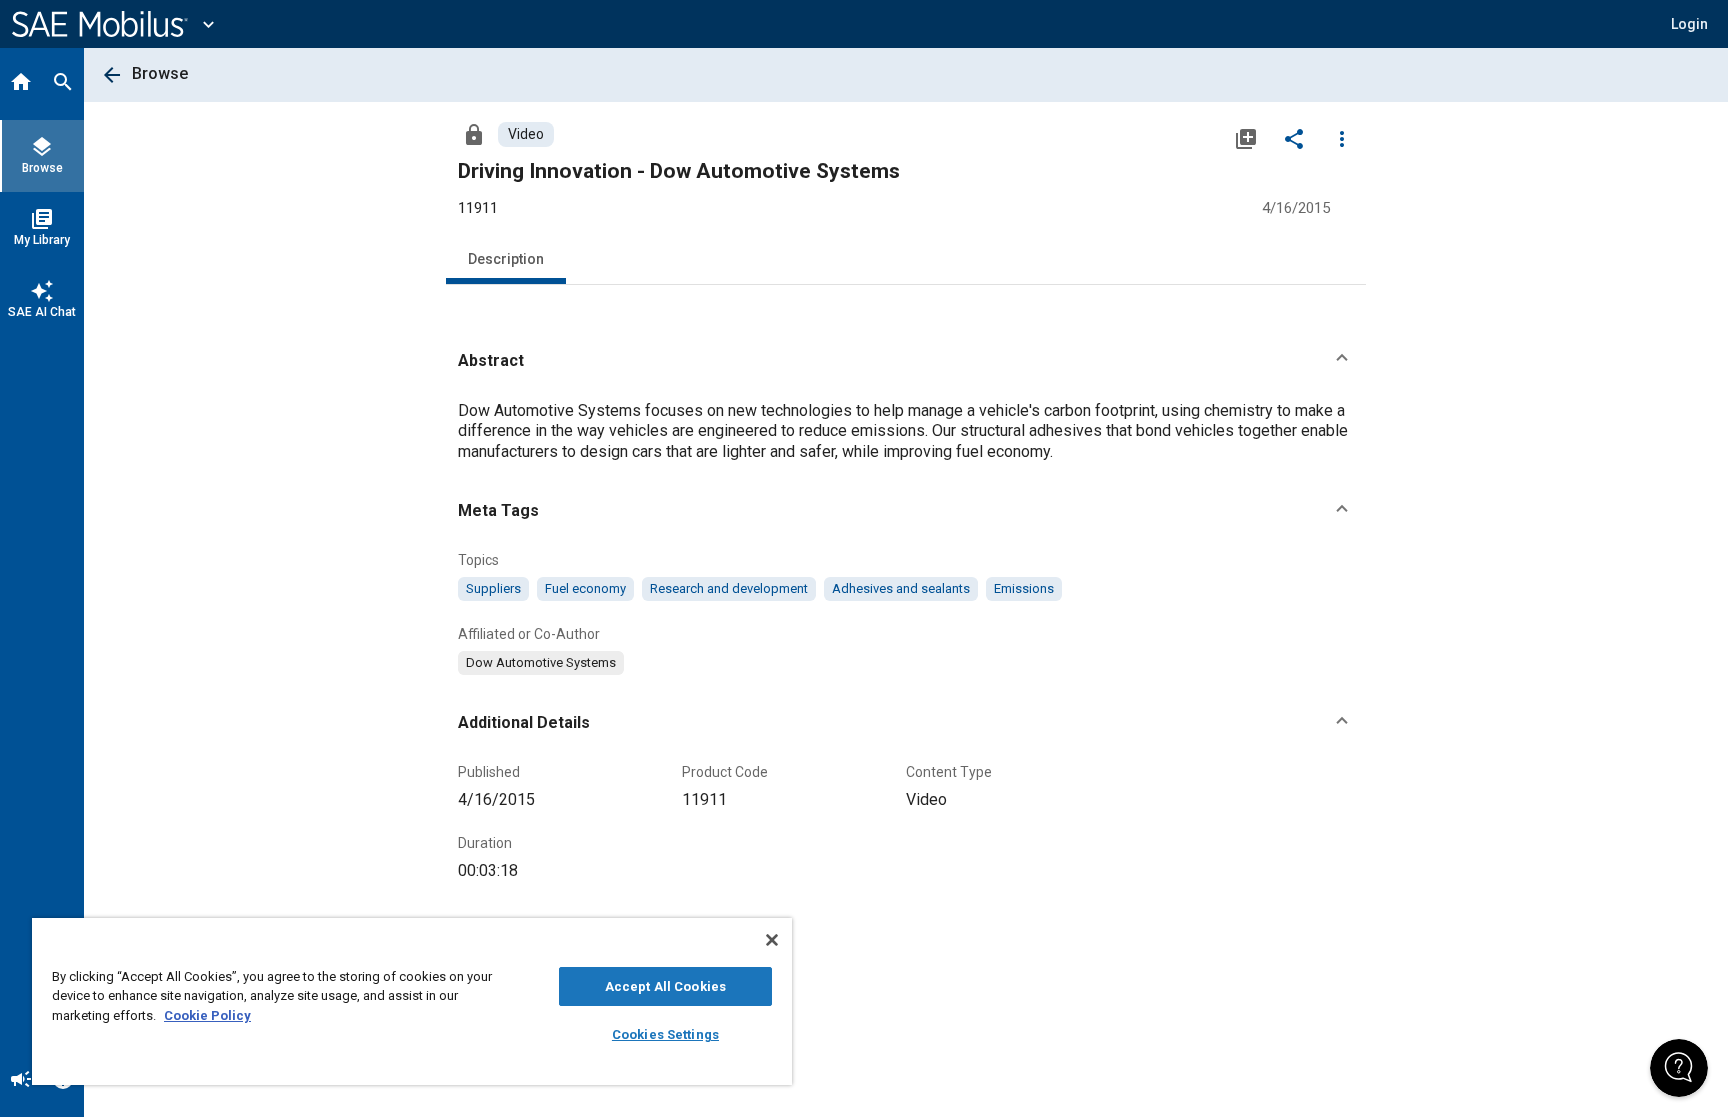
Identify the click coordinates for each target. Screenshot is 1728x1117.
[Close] (772, 940)
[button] (906, 361)
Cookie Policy (207, 1015)
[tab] (21, 84)
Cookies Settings (665, 1034)
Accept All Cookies (665, 986)
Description (506, 259)
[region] (412, 1001)
